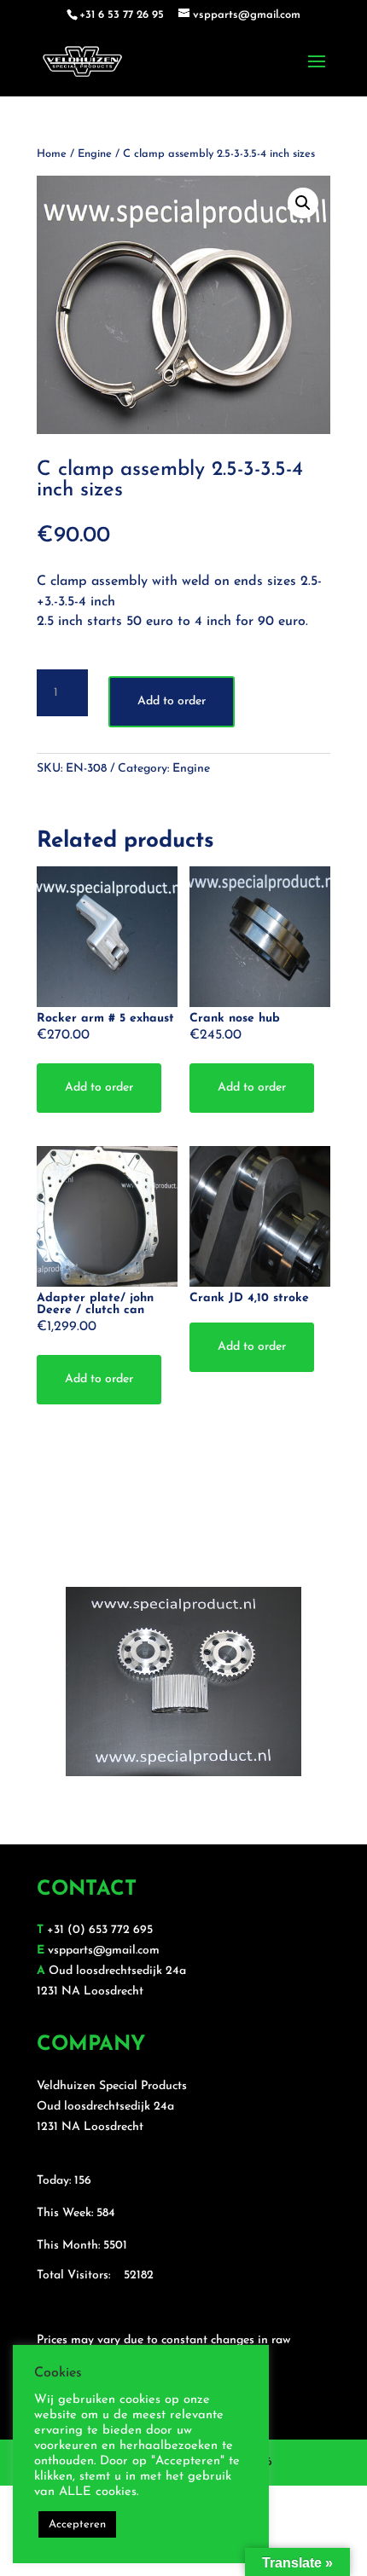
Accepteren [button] (77, 2524)
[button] (303, 203)
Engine (95, 154)
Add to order (172, 701)
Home (52, 154)
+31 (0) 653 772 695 (100, 1930)
